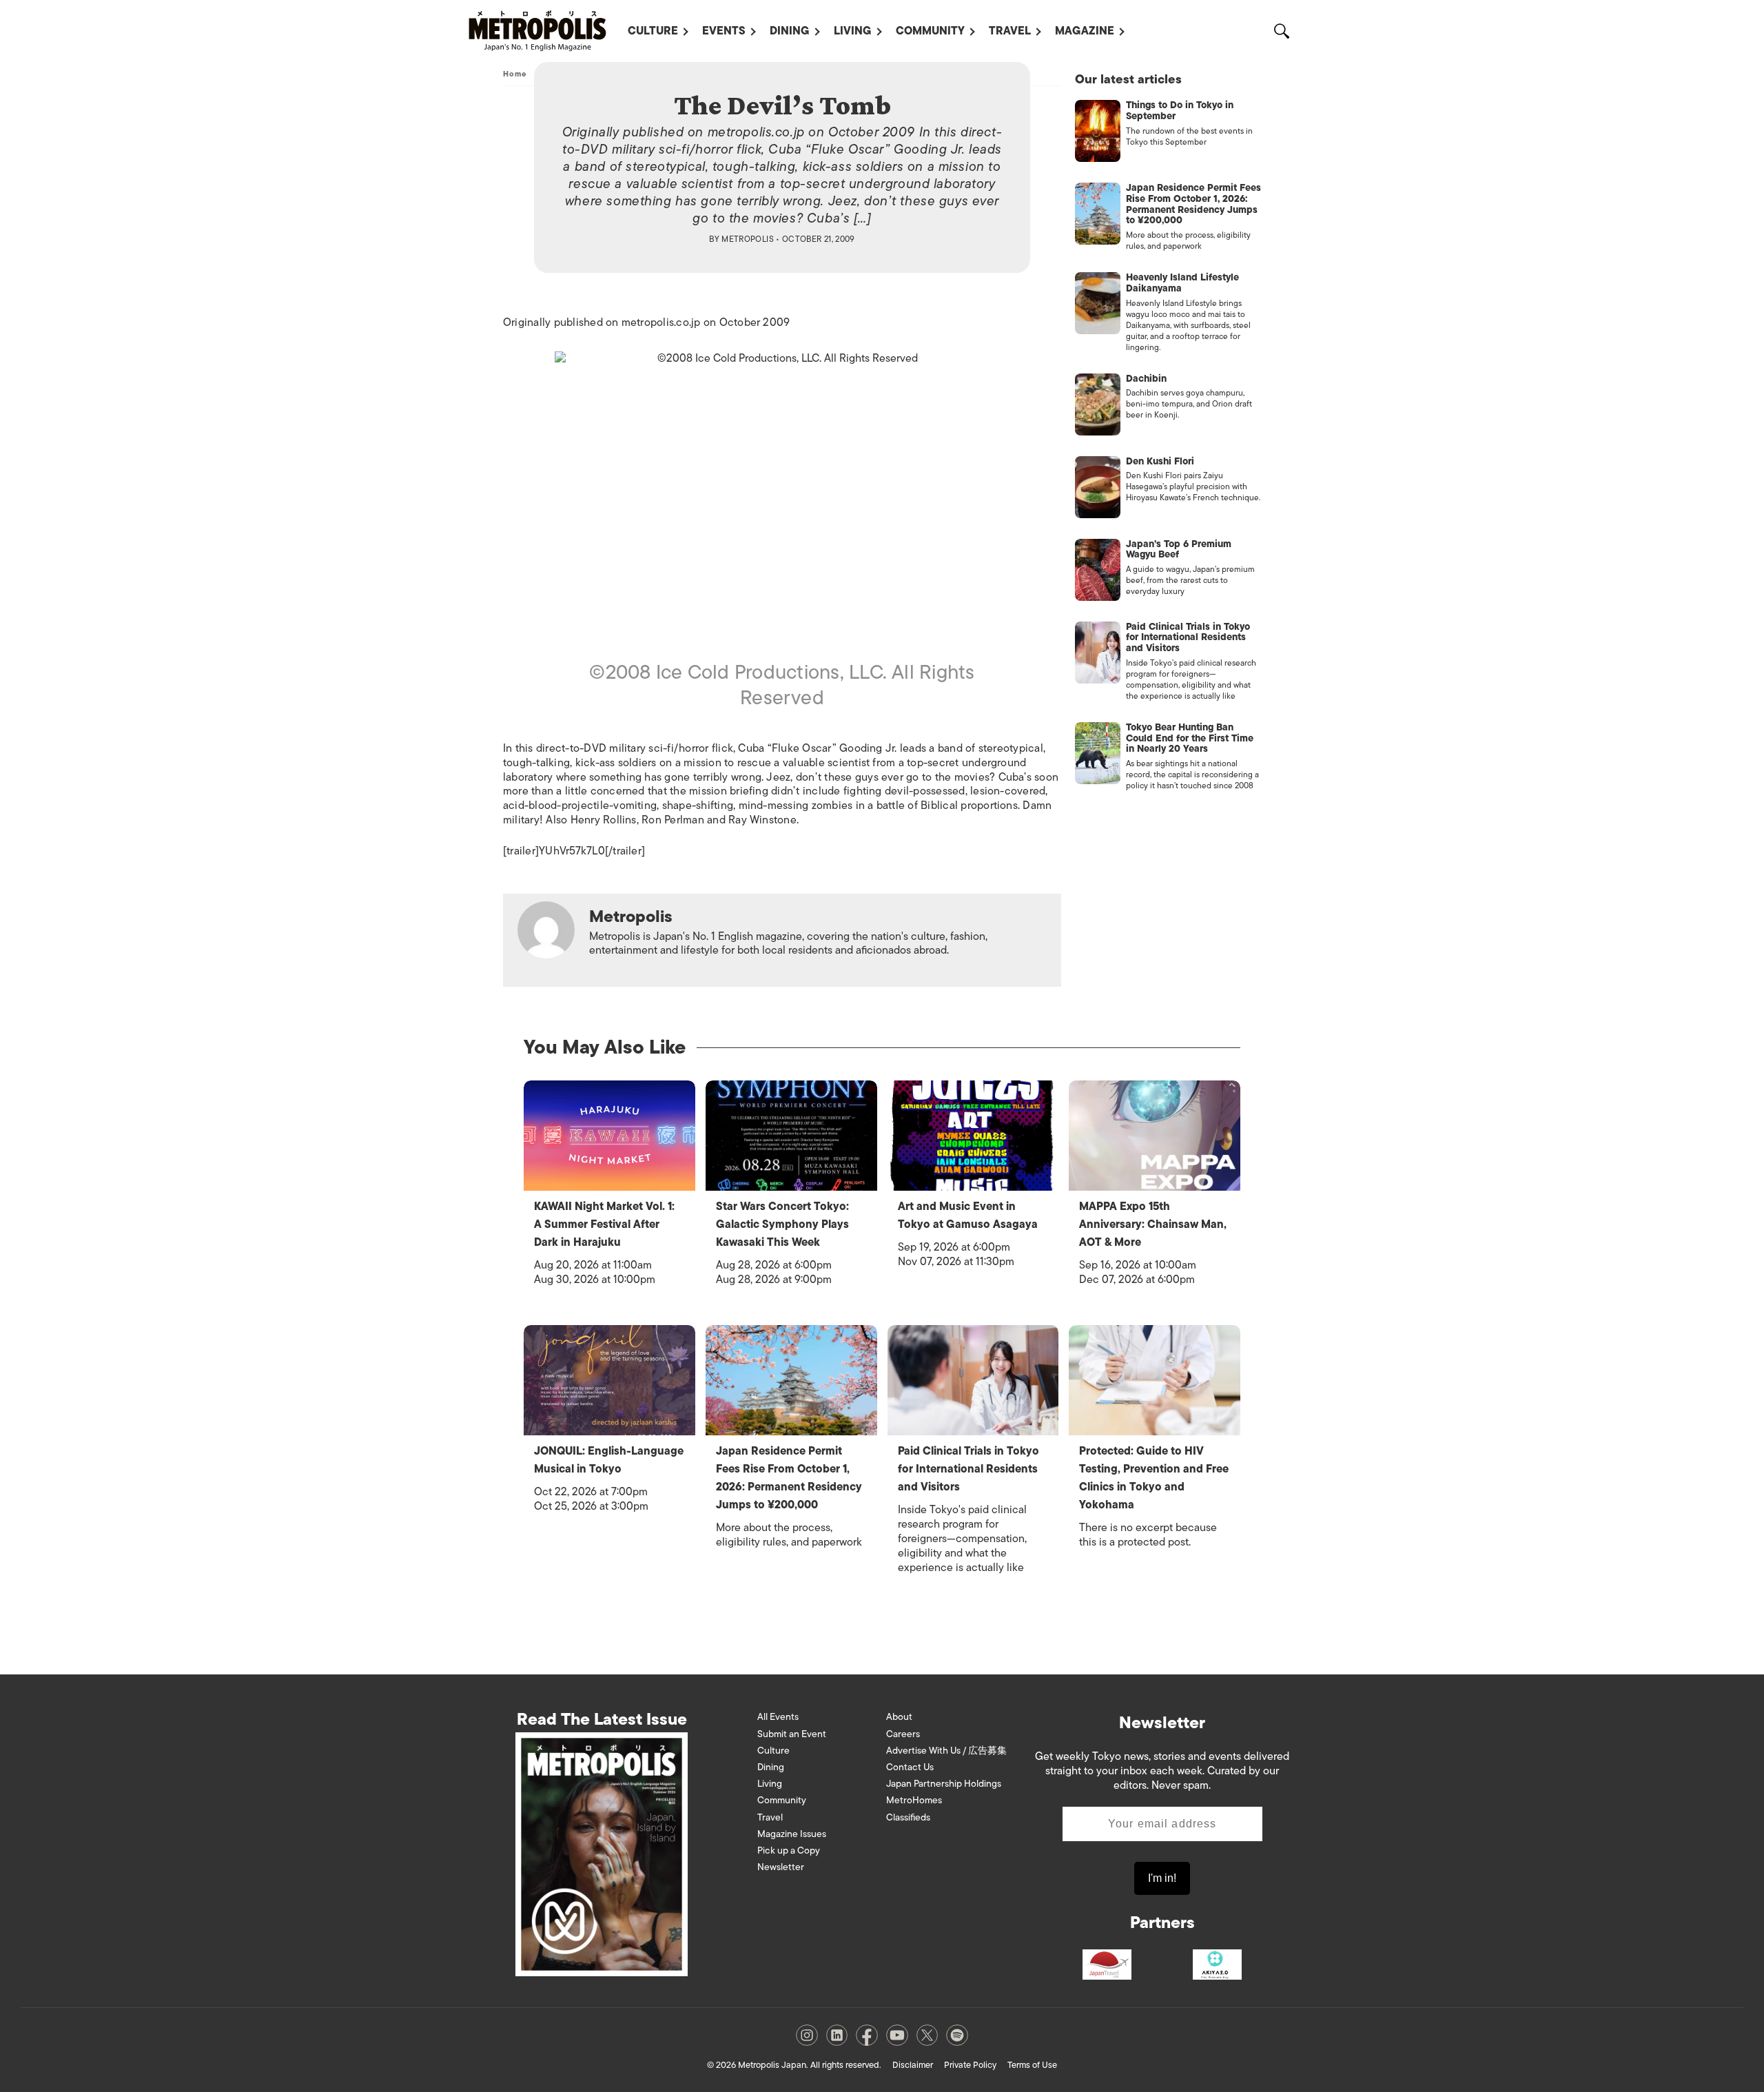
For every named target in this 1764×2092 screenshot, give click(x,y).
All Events (778, 1717)
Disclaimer (913, 2065)
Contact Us (910, 1767)
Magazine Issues (792, 1834)
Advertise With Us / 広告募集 (946, 1751)
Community (930, 31)
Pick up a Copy (789, 1850)
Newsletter (781, 1867)
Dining (790, 31)
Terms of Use (1032, 2065)
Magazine (1085, 31)
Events (724, 31)
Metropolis (748, 239)
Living (853, 31)
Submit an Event (792, 1734)
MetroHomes (914, 1800)
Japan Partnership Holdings (944, 1784)
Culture (653, 31)
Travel (1010, 31)
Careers (903, 1734)
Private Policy (970, 2065)
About (899, 1717)
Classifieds (908, 1817)
